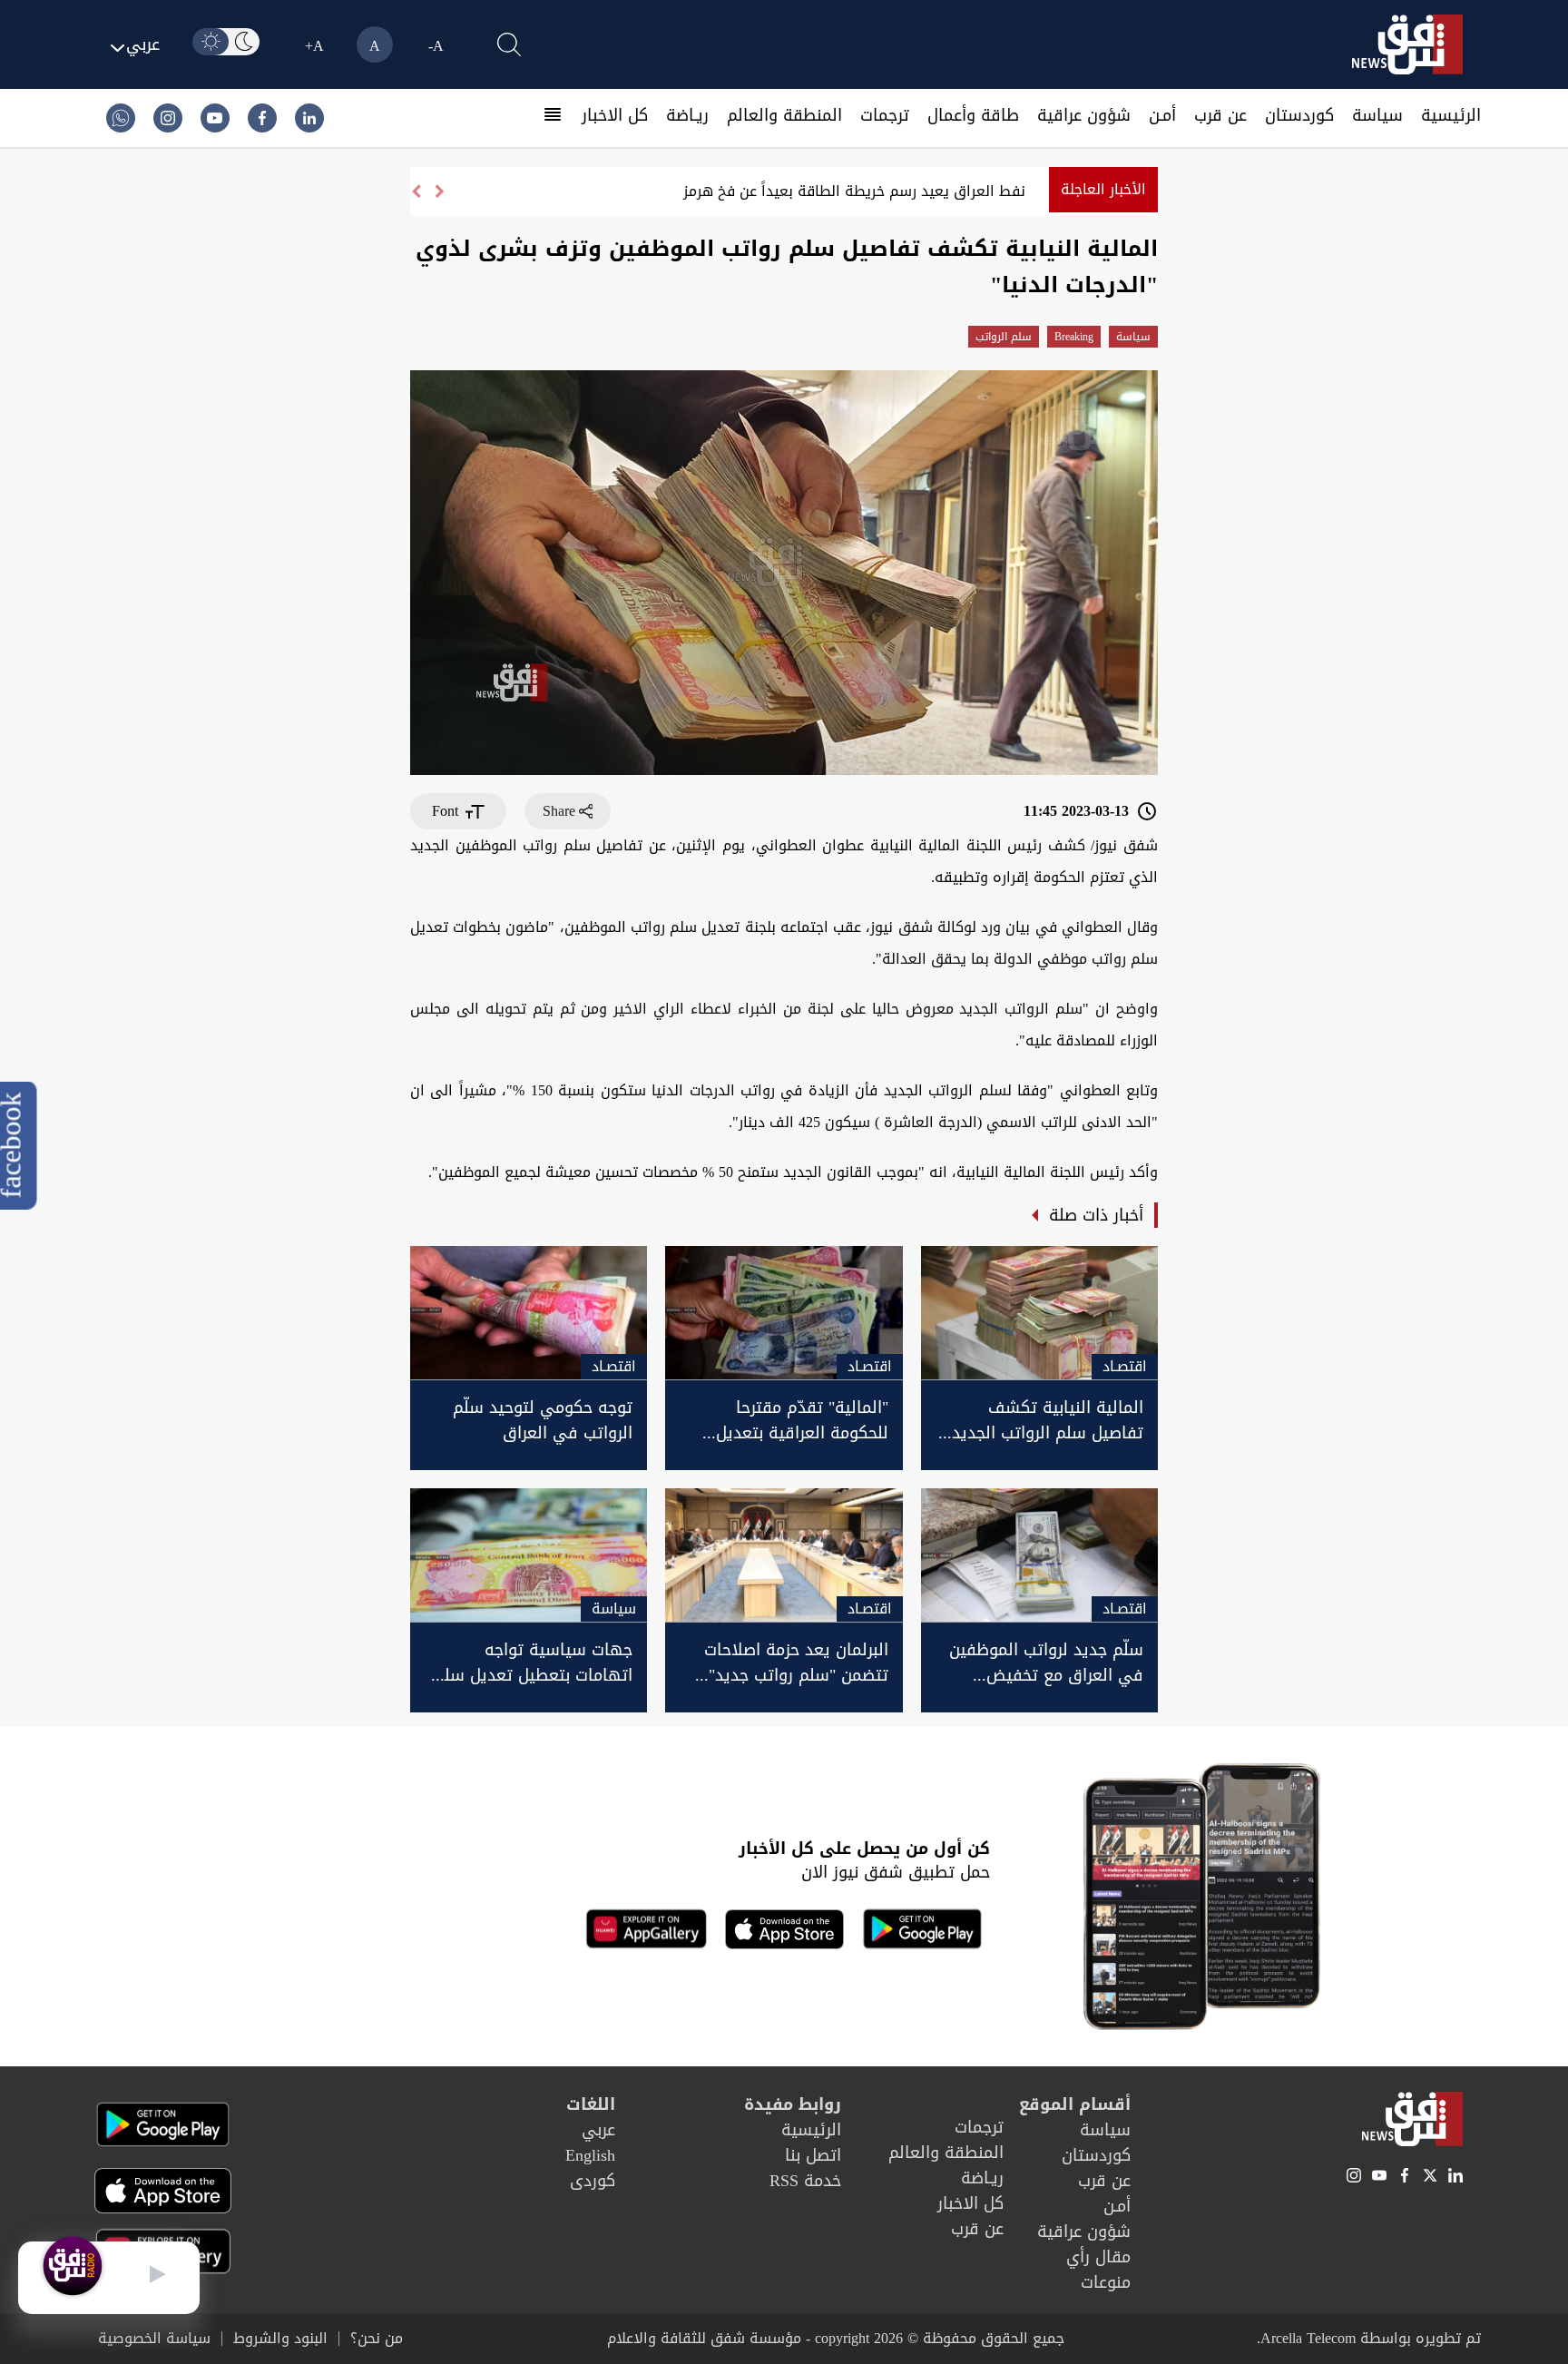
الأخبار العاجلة (1103, 189)
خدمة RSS (805, 2181)
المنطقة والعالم (784, 115)
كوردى (593, 2181)
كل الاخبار (615, 115)
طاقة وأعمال (973, 115)
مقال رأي (1098, 2257)
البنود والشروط (280, 2339)
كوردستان (1299, 115)
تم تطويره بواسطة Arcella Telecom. (1369, 2338)
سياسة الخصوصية (154, 2339)
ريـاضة (687, 115)
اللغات (591, 2104)
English (590, 2155)
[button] (416, 191)
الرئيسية (1451, 115)
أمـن (1162, 115)
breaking (1074, 337)
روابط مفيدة (793, 2104)
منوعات (1106, 2282)
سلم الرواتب (1004, 337)
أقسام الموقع (1075, 2104)
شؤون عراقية (1084, 115)
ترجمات (885, 115)
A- (436, 46)
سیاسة (1377, 115)
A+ (314, 46)
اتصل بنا (813, 2155)
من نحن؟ (377, 2339)
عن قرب (1220, 115)
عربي (598, 2130)
